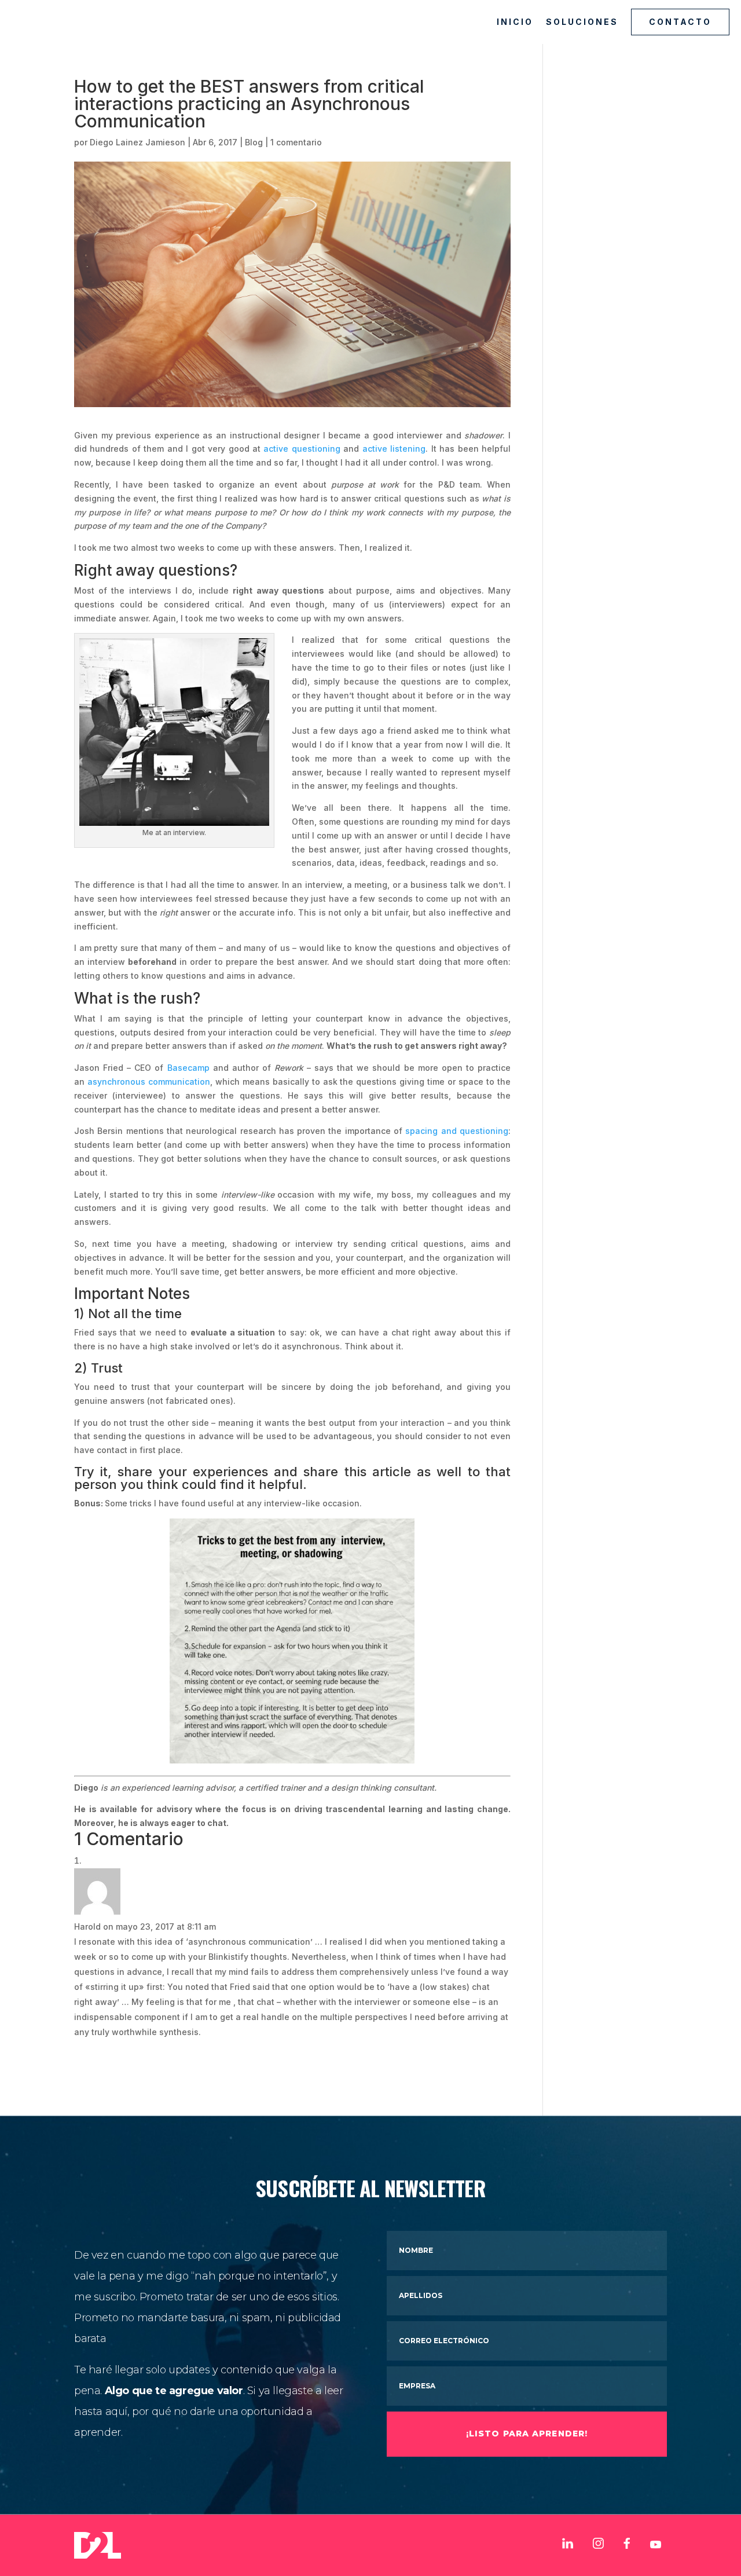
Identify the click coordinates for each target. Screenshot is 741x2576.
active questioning (302, 449)
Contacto (680, 22)
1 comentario (296, 142)
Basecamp (188, 1068)
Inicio (515, 22)
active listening (394, 449)
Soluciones (582, 22)
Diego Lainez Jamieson (137, 142)
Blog (254, 142)
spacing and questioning (457, 1131)
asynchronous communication (149, 1082)
